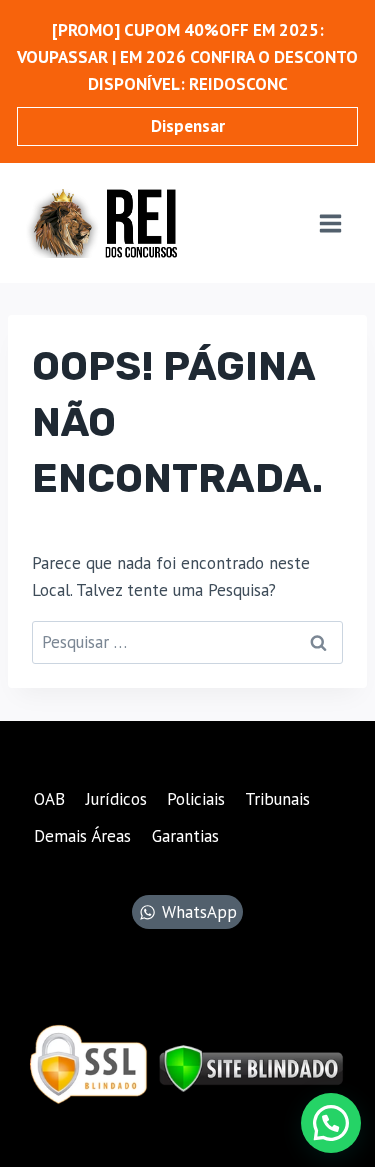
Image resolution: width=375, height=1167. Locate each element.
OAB (49, 799)
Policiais (196, 799)
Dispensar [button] (188, 126)
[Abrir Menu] (330, 223)
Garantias (185, 836)
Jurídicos (116, 799)
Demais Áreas (82, 836)
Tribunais (277, 799)
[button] (331, 1123)
